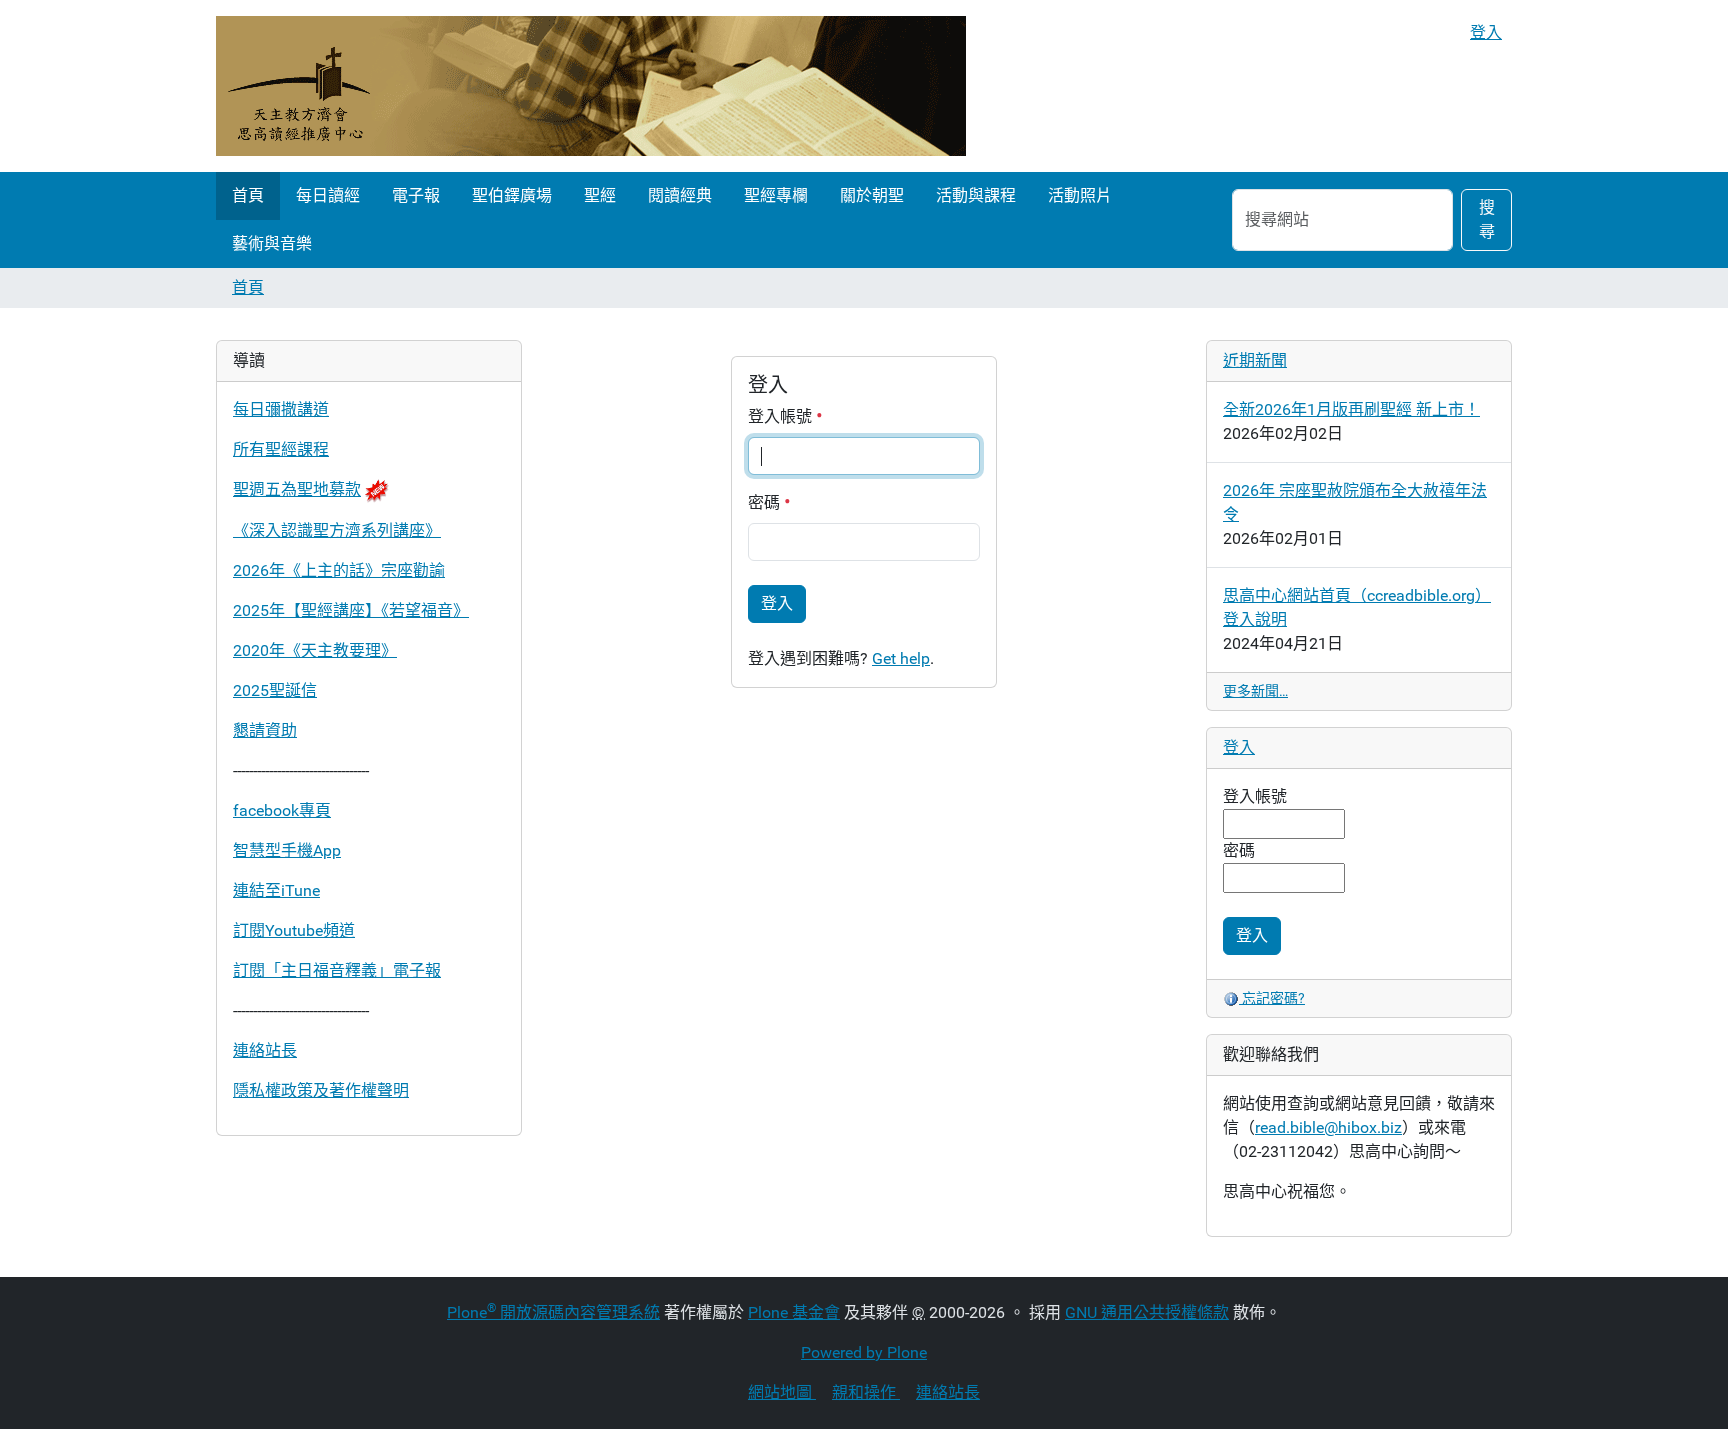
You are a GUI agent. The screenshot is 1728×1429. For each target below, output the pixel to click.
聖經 (600, 195)
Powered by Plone (864, 1352)
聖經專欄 (776, 195)
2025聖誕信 (275, 690)
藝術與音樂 (272, 243)
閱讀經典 (680, 195)
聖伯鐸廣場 (512, 195)
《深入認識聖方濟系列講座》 (337, 530)
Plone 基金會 (794, 1312)
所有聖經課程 (281, 449)
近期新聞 (1255, 360)
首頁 (248, 195)
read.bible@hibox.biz (1328, 1127)
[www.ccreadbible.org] (591, 86)
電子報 (416, 195)
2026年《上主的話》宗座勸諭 (339, 570)
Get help (901, 658)
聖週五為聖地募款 (297, 489)
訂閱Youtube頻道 (294, 930)
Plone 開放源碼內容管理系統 (553, 1312)
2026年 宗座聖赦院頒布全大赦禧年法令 (1355, 502)
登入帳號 (782, 416)
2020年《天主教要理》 (315, 650)
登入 (1486, 32)
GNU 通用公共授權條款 (1147, 1312)
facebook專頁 (282, 810)
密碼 (766, 502)
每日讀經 (328, 195)
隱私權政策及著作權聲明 (321, 1090)
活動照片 (1080, 195)
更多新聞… (1255, 691)
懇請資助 (265, 730)
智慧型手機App (287, 850)
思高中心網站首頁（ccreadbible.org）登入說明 (1357, 607)
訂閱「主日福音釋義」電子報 (337, 970)
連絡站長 (265, 1050)
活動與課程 (976, 195)
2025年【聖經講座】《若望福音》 (351, 610)
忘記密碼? (1272, 998)
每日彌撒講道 (281, 409)
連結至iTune (276, 890)
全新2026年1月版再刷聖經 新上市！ (1351, 409)
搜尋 (1487, 219)
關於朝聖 (872, 195)
